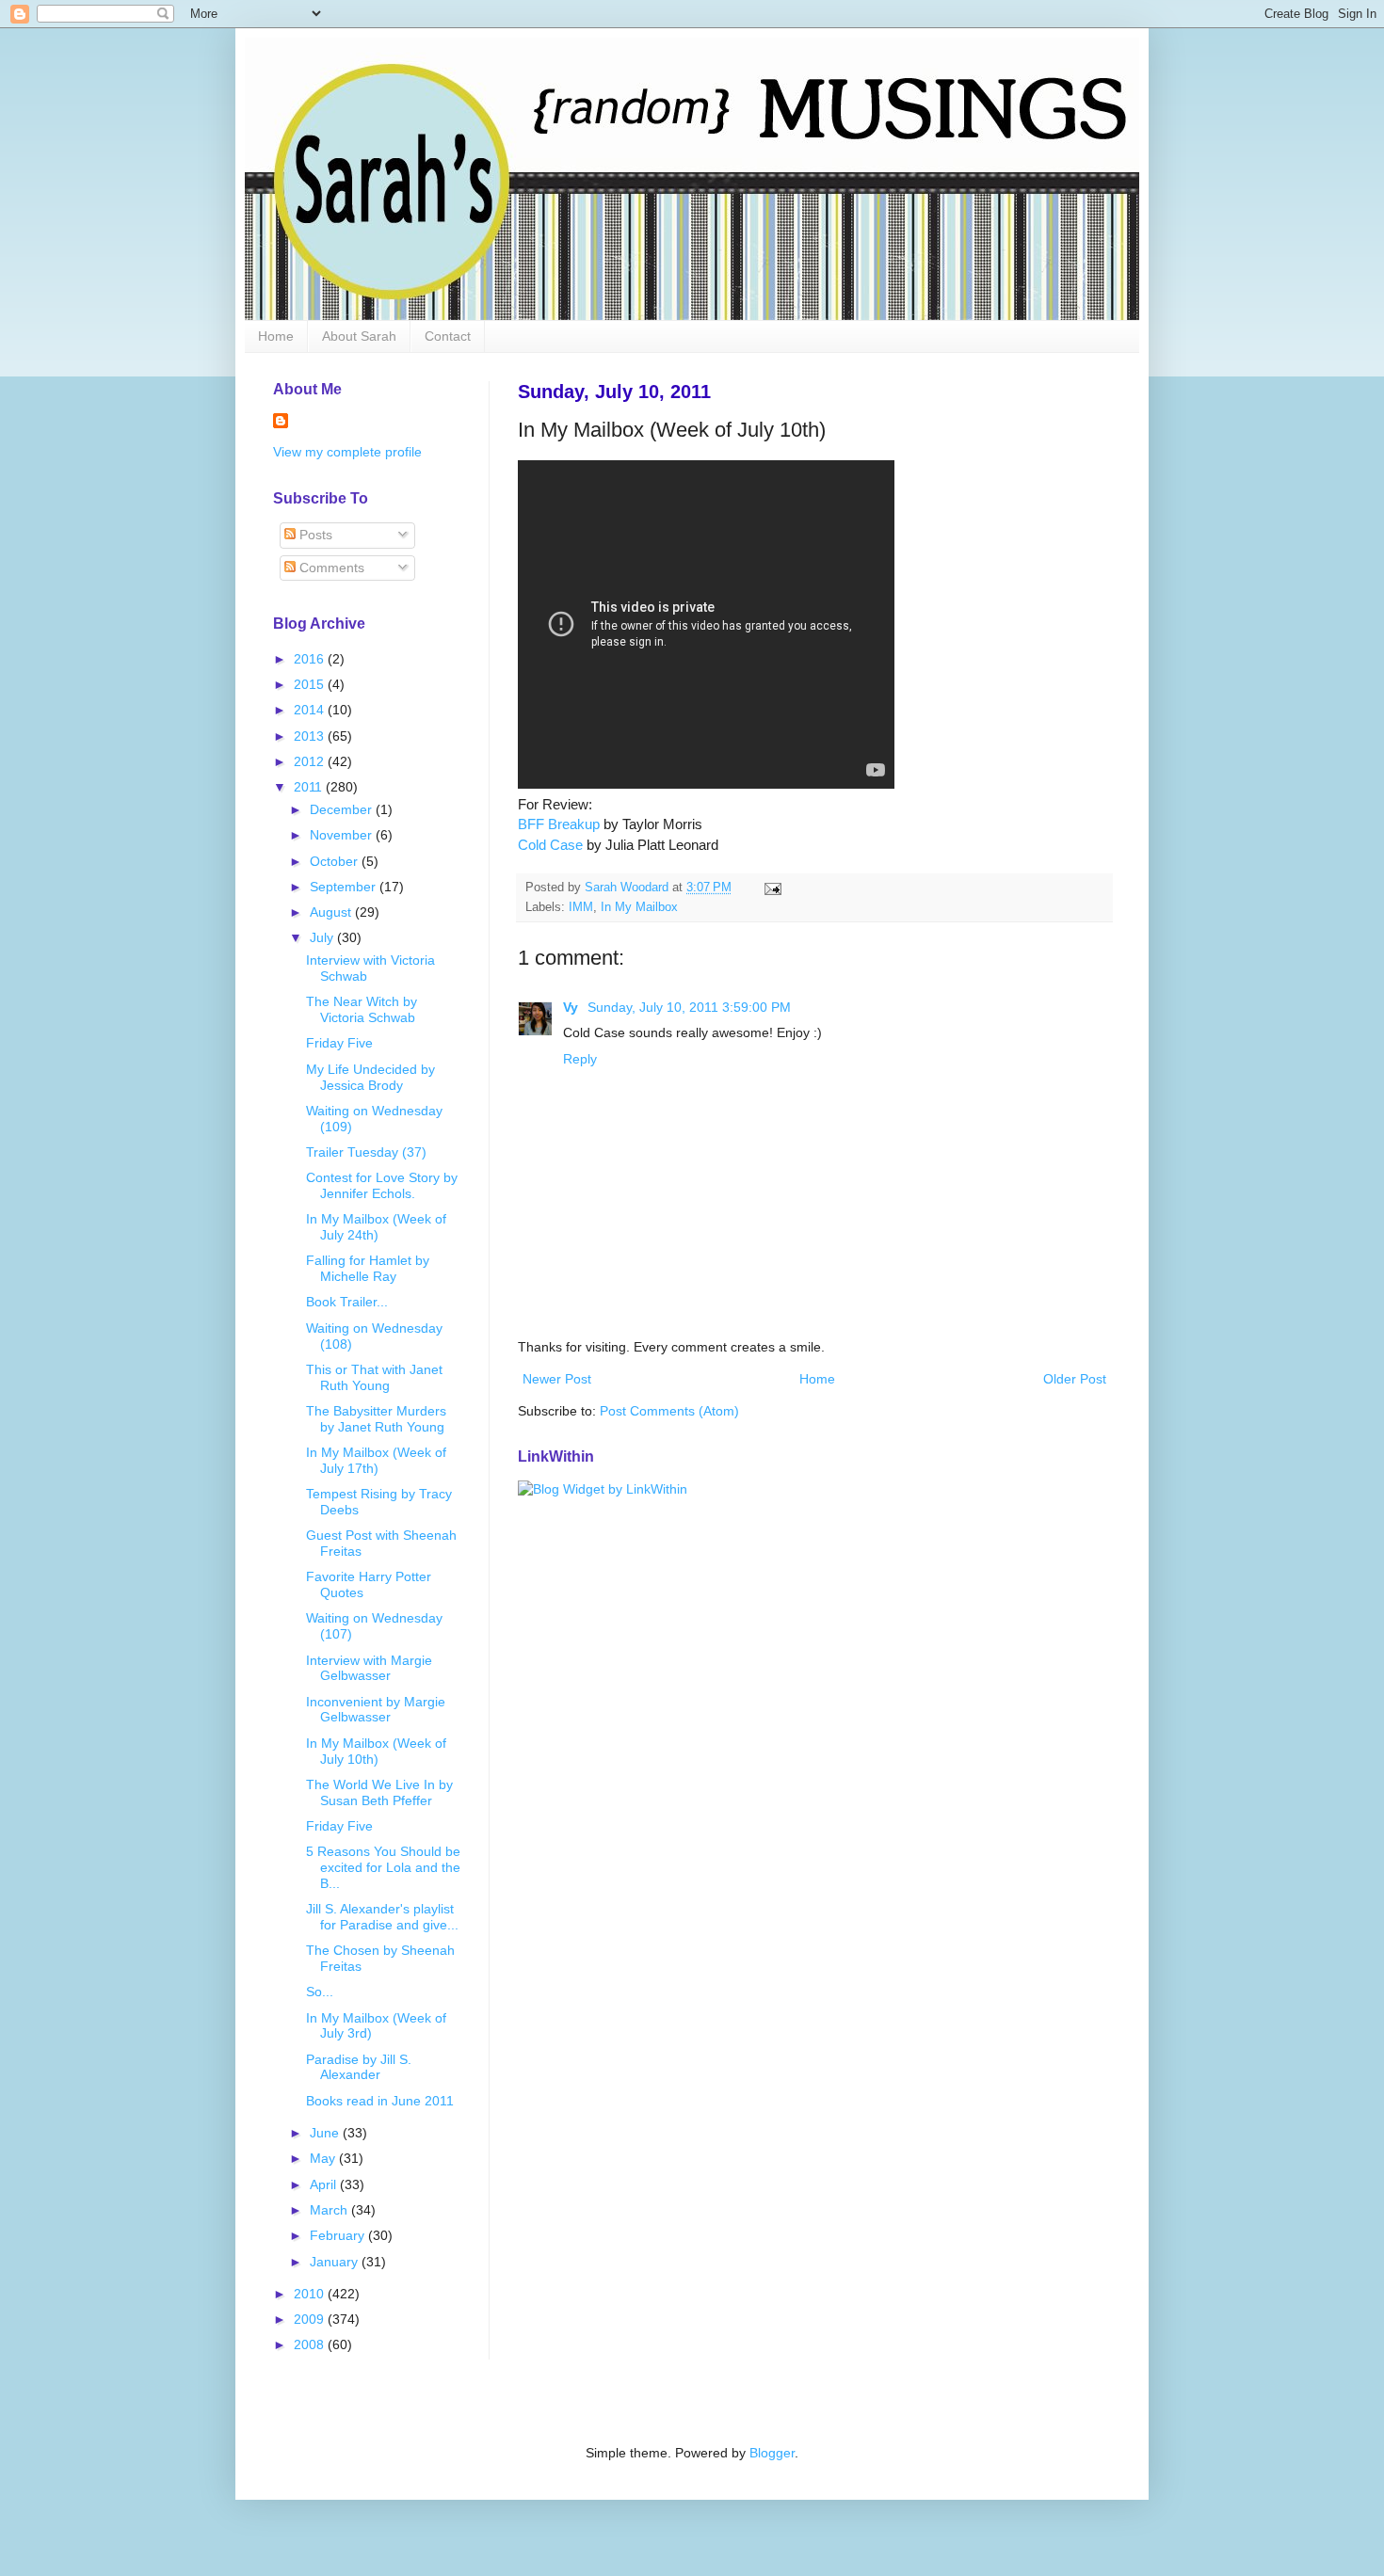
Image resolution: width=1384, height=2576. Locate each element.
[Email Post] (772, 888)
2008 (311, 2344)
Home (276, 336)
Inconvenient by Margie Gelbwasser (376, 1710)
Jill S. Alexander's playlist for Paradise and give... (382, 1917)
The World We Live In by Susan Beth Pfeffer (379, 1792)
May (324, 2158)
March (330, 2210)
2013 (311, 736)
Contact (448, 336)
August (332, 912)
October (336, 861)
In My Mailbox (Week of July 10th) (376, 1751)
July (323, 937)
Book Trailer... (347, 1302)
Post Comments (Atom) (669, 1411)
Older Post (1075, 1379)
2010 (311, 2294)
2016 (311, 659)
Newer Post (557, 1379)
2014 (311, 710)
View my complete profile (347, 452)
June (326, 2133)
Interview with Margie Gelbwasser (369, 1668)
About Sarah (359, 336)
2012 (311, 761)
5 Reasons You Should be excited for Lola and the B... (383, 1867)
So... (320, 1992)
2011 (310, 787)
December (343, 809)
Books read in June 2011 (380, 2101)
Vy (572, 1007)
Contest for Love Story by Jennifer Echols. (382, 1185)
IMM (581, 907)
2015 (311, 684)
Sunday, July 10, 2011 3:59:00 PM (689, 1007)
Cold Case (550, 845)
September (345, 887)
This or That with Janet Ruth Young (374, 1377)
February (339, 2235)
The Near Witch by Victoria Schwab (362, 1009)
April (325, 2184)
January (336, 2262)
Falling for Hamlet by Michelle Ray (368, 1268)
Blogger (772, 2453)
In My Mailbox (639, 907)
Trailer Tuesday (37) (366, 1152)
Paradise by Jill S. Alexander (359, 2067)
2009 (311, 2319)
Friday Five (339, 1043)
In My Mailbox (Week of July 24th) (376, 1227)
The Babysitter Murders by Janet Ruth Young (376, 1419)
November (343, 835)
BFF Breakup (559, 824)
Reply (580, 1059)
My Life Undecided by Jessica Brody (370, 1077)
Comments (330, 568)
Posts (314, 535)
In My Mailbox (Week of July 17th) (376, 1460)
